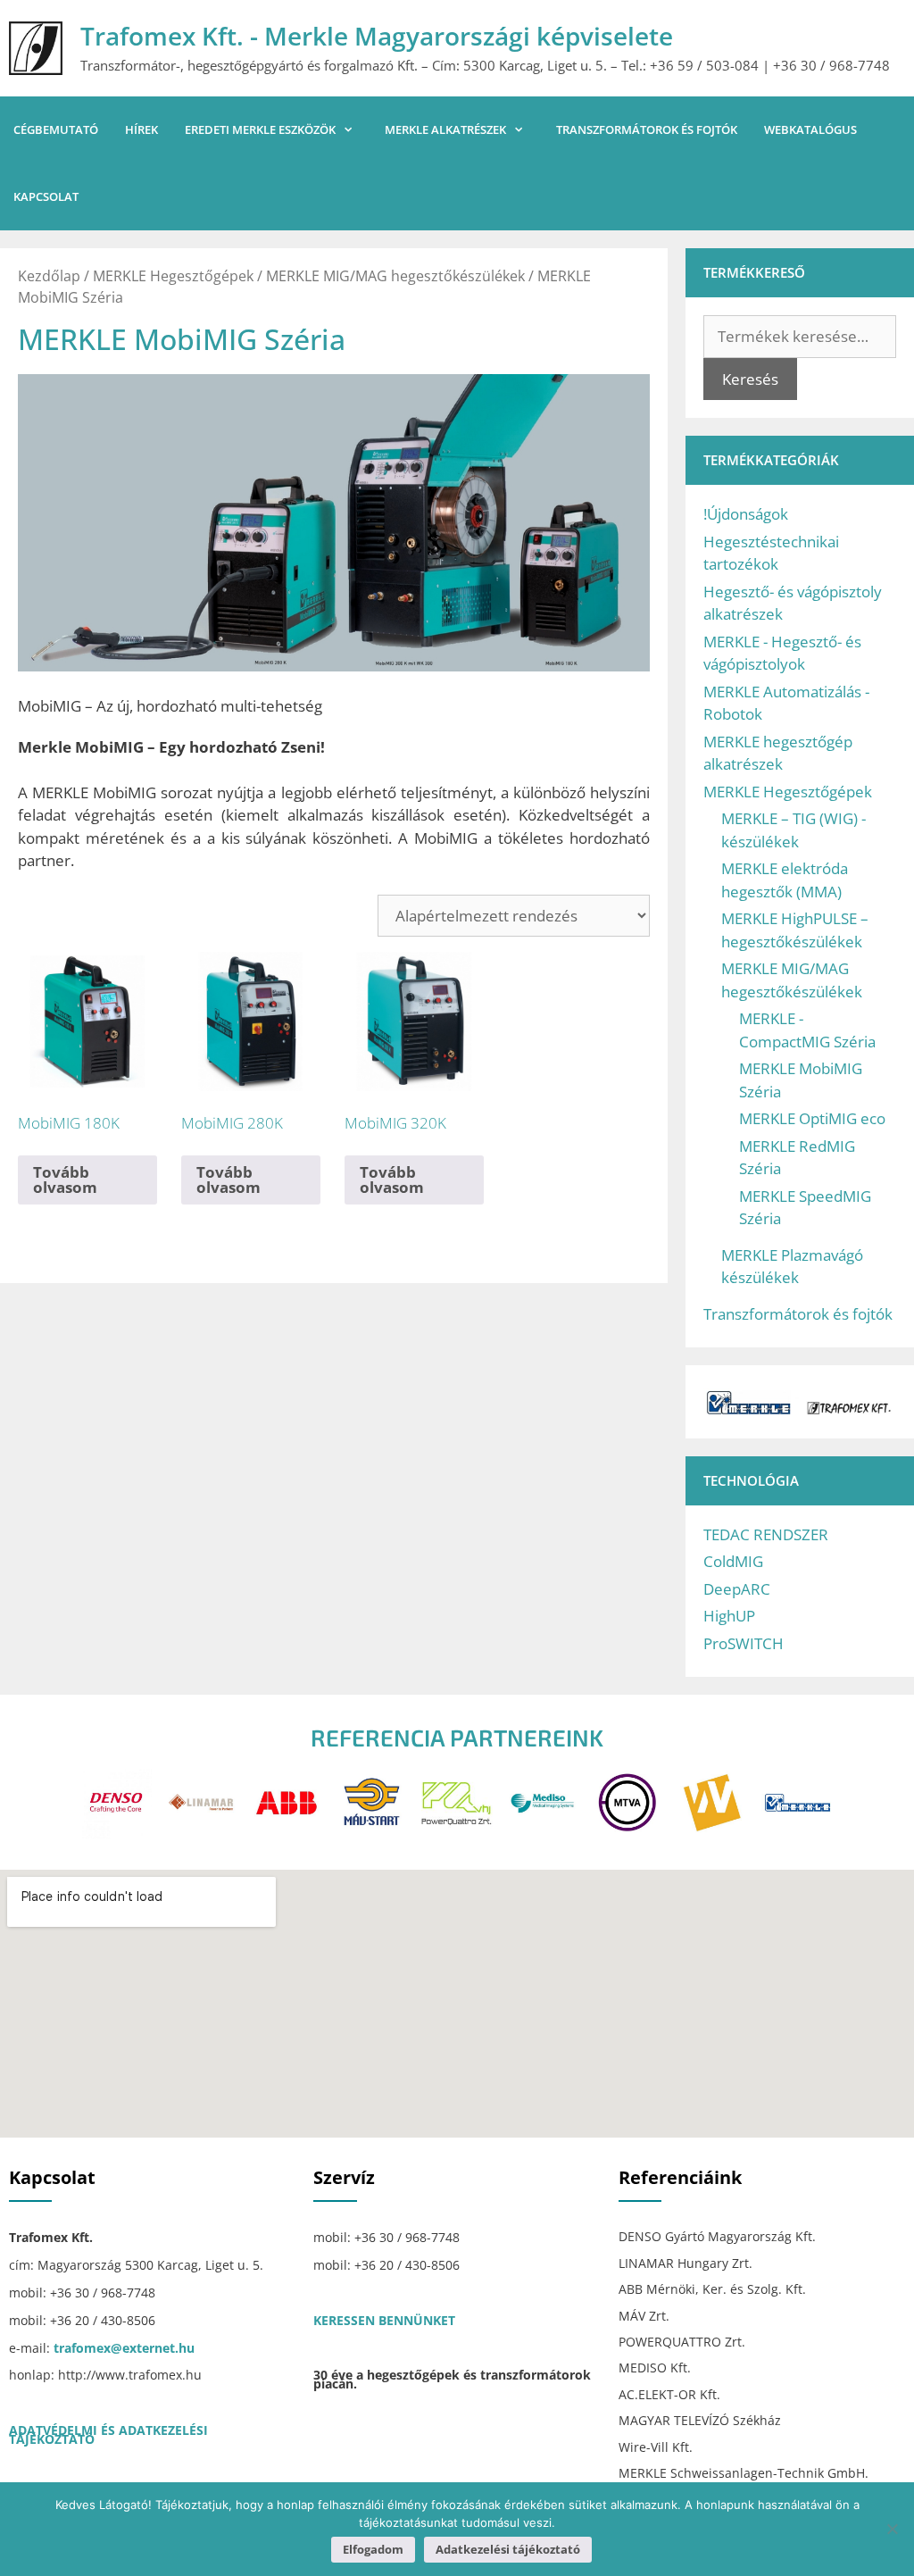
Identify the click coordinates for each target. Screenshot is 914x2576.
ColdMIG (733, 1561)
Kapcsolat (46, 196)
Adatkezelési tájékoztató (508, 2549)
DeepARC (737, 1589)
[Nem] (892, 2529)
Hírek (141, 129)
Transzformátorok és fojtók (647, 129)
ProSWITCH (744, 1643)
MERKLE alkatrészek (445, 129)
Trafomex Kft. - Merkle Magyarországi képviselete (377, 36)
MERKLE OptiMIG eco (812, 1118)
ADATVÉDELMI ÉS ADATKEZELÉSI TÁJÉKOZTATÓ (108, 2434)
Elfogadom (373, 2549)
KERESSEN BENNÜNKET (384, 2320)
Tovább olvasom (65, 1180)
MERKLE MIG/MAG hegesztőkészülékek (395, 276)
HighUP (729, 1616)
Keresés (750, 379)
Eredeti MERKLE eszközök (260, 129)
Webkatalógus (810, 129)
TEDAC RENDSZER (766, 1534)
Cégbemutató (56, 129)
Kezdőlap (49, 276)
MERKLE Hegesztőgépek (173, 276)
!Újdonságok (746, 514)
